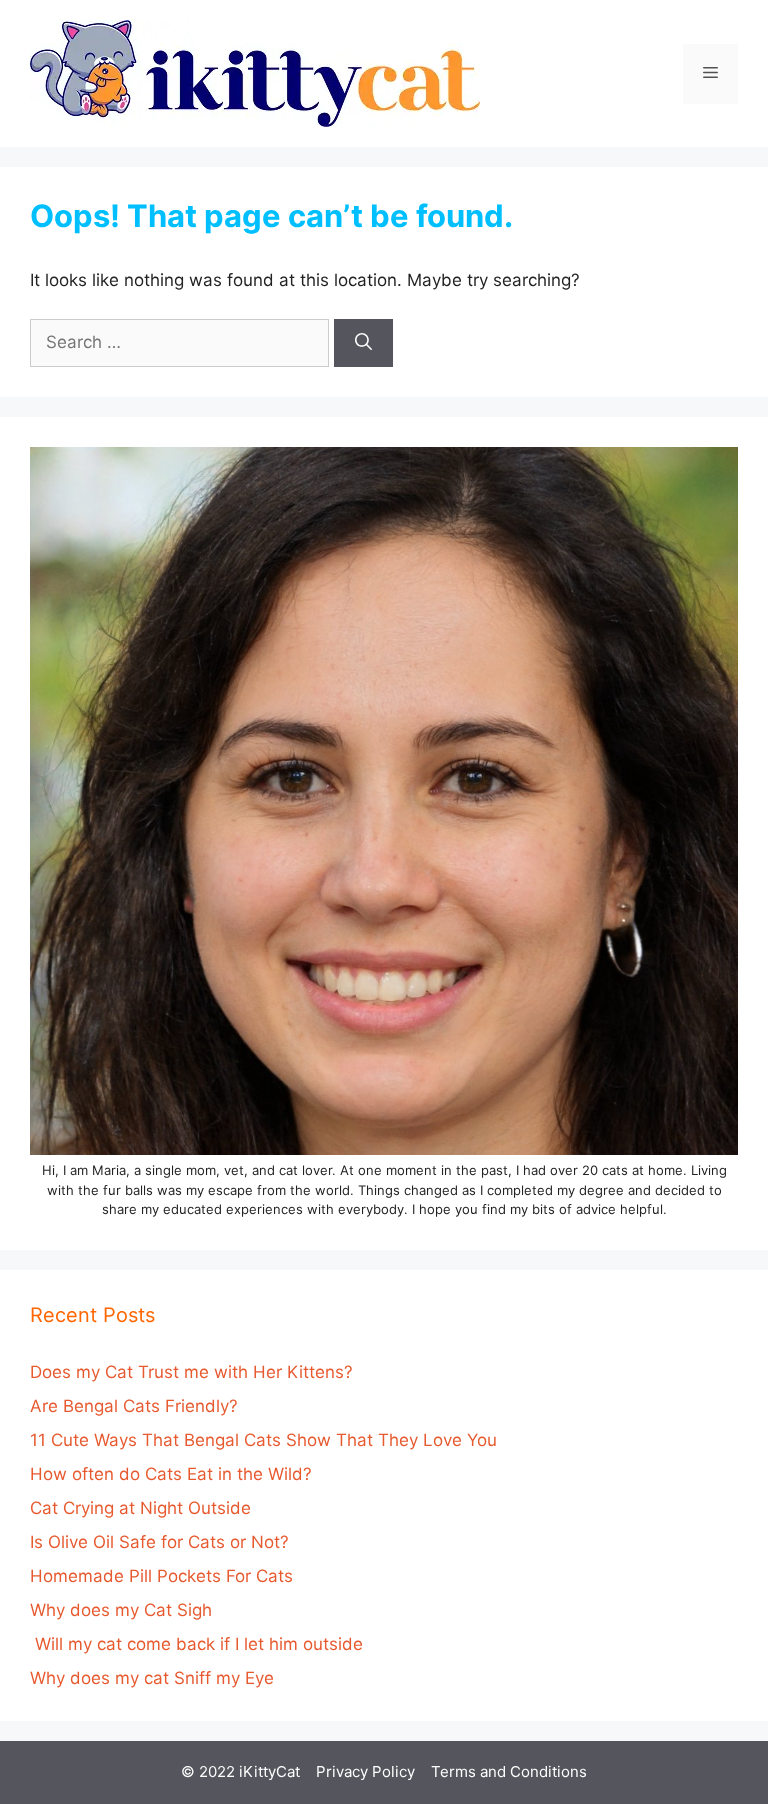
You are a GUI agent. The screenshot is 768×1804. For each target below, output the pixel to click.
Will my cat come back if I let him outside (196, 1644)
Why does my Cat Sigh (121, 1610)
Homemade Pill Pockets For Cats (161, 1576)
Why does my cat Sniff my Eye (152, 1678)
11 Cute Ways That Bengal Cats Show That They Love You (263, 1440)
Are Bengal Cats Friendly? (134, 1406)
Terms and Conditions (509, 1771)
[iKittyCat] (255, 72)
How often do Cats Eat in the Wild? (171, 1474)
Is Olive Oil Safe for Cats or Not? (159, 1542)
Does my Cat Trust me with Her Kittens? (191, 1372)
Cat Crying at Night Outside (140, 1508)
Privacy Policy (365, 1771)
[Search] (363, 343)
